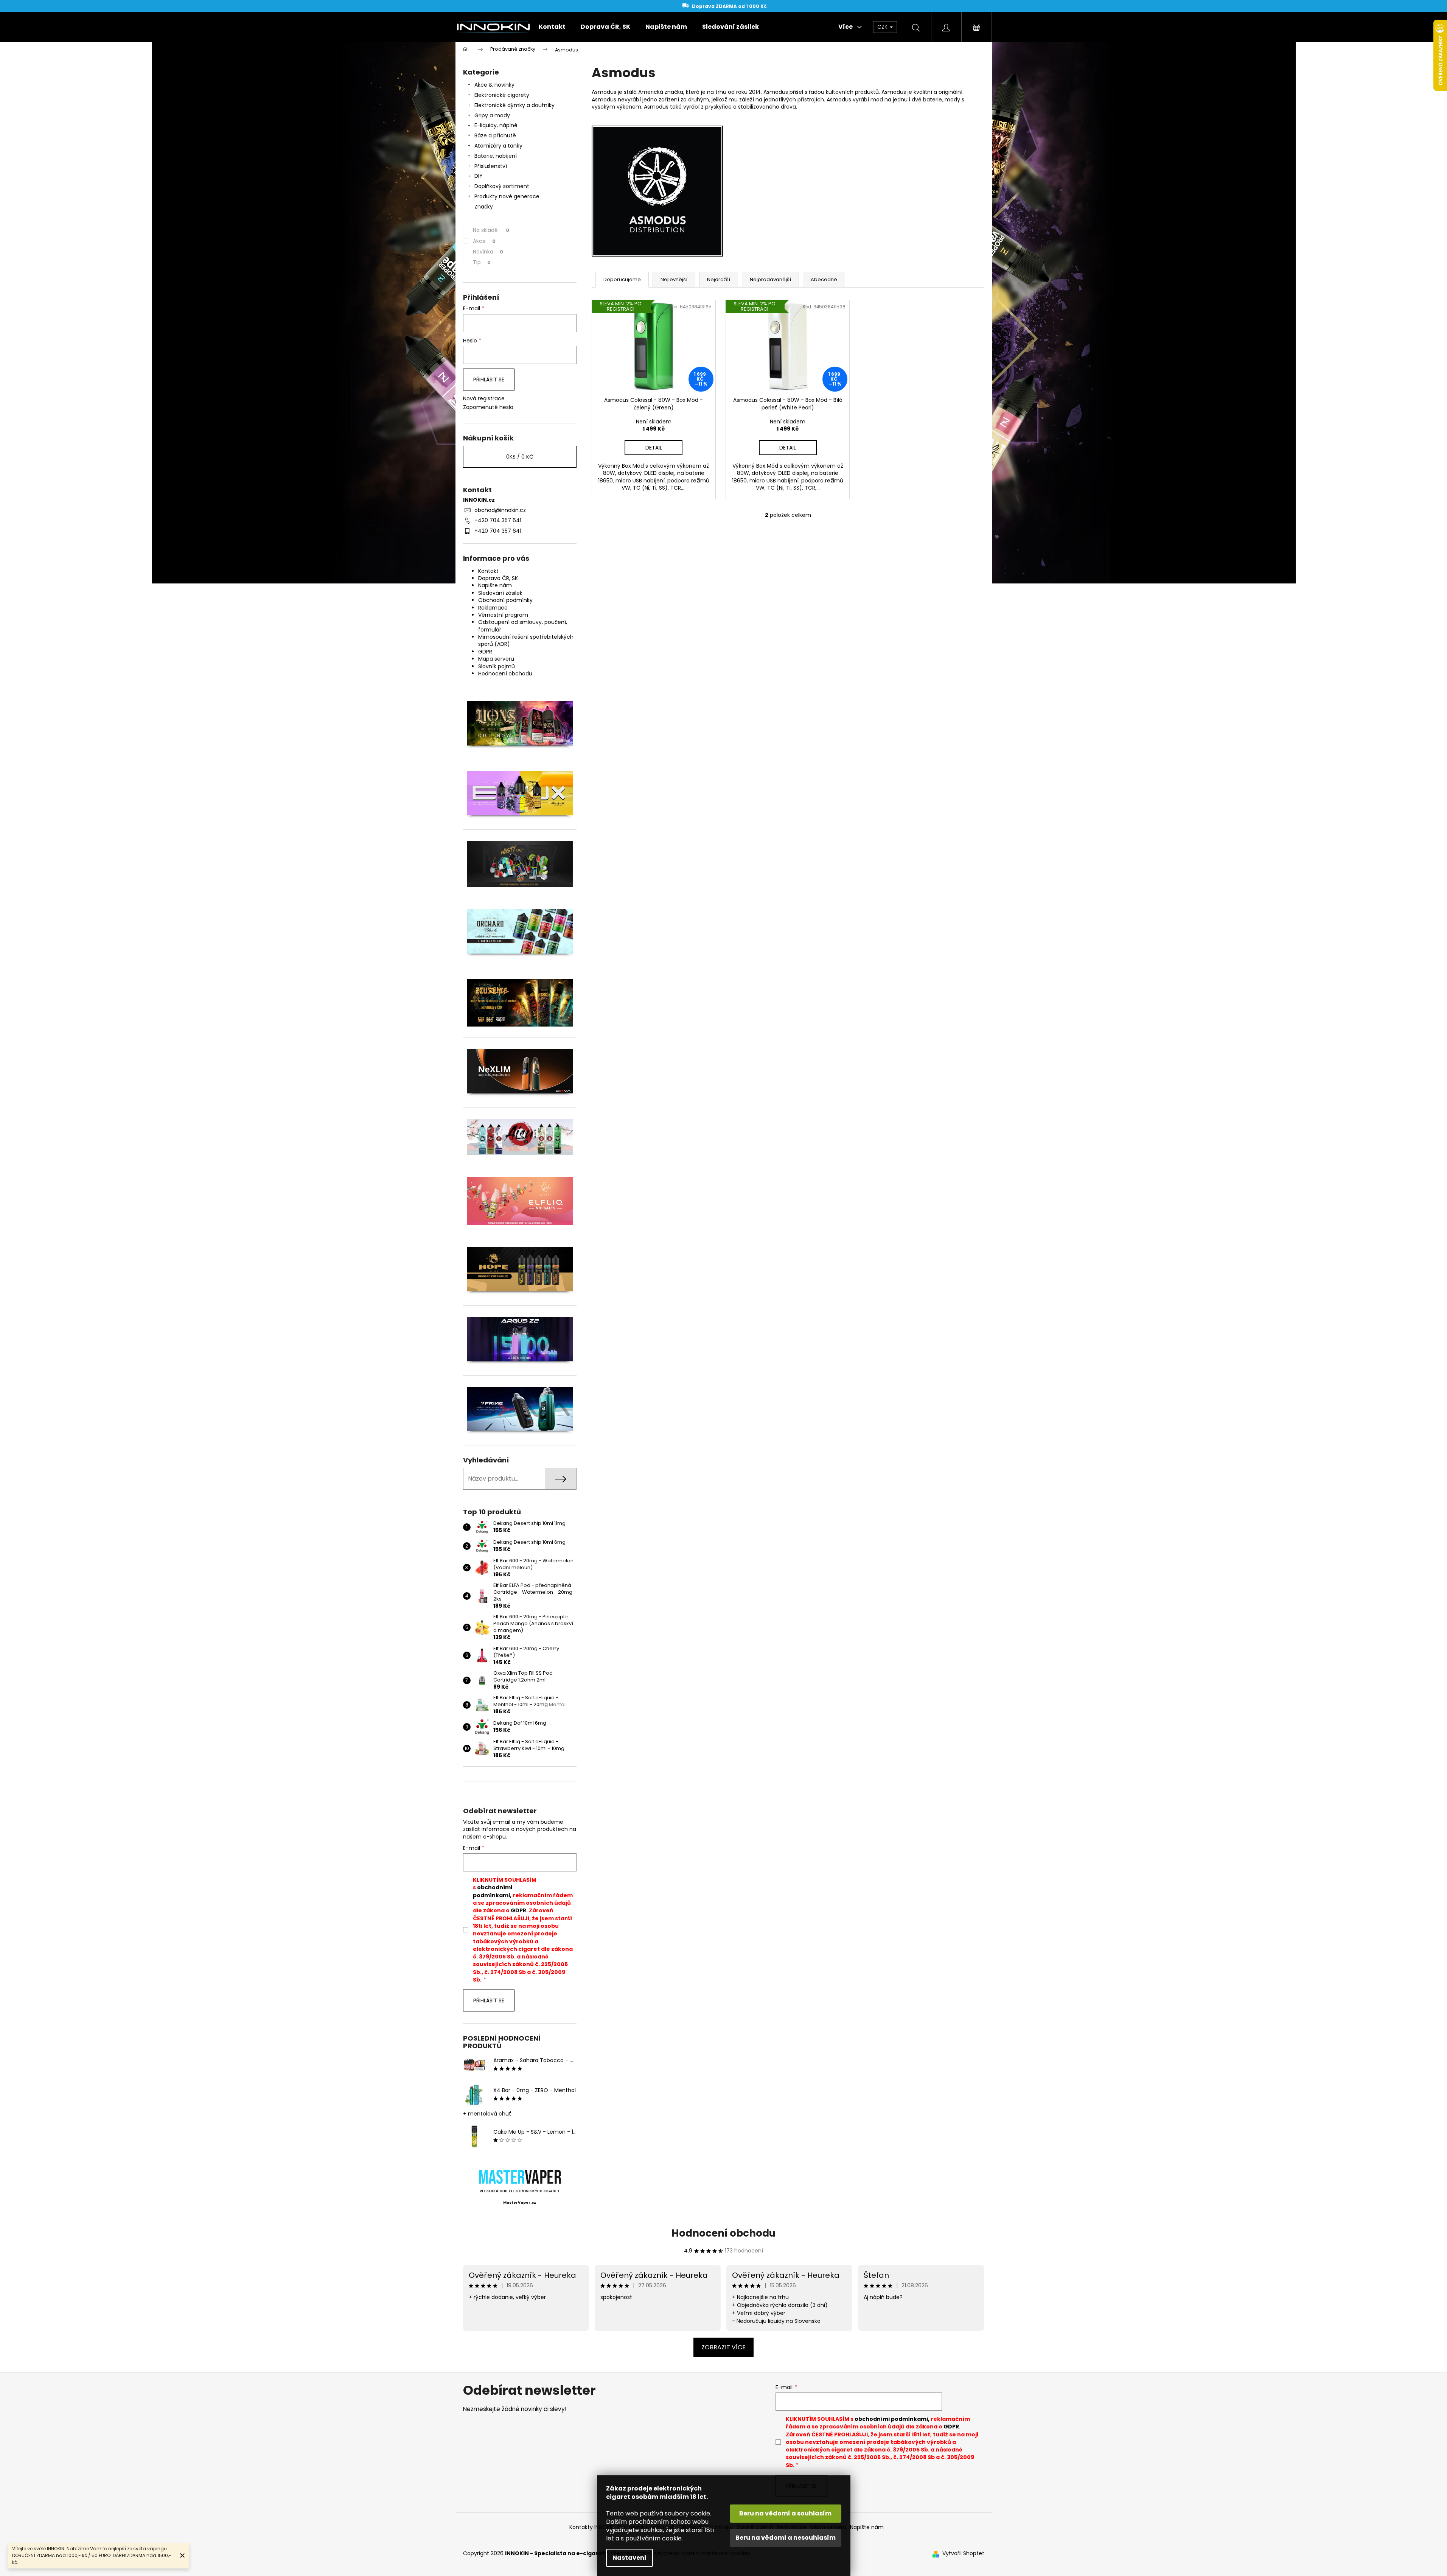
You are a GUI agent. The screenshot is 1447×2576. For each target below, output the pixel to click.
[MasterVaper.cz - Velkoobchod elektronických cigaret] (520, 2177)
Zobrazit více (723, 2347)
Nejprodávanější (770, 279)
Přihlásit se (489, 380)
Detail (654, 448)
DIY (479, 176)
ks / (520, 457)
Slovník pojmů (497, 666)
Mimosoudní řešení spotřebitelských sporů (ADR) (526, 640)
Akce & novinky (494, 85)
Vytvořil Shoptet (963, 2553)
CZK (883, 27)
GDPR (485, 652)
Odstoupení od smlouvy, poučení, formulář (523, 626)
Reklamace (493, 608)
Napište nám (495, 585)
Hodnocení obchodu (505, 674)
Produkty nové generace (507, 196)
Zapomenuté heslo (488, 407)
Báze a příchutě (495, 135)
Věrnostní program (503, 615)
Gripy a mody (492, 115)
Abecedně (824, 279)
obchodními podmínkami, (493, 1891)
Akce (484, 241)
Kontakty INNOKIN (592, 2527)
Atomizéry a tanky (498, 146)
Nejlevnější (674, 279)
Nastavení (629, 2558)
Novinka (488, 252)
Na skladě (491, 230)
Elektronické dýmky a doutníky (514, 105)
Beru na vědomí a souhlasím (785, 2513)
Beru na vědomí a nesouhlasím (786, 2538)
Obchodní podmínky (505, 600)
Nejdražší (719, 279)
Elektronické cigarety (502, 95)
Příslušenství (491, 166)
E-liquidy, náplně (496, 125)
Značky (484, 207)
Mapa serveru (496, 659)
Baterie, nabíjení (496, 156)
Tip (482, 262)
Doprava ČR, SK (498, 578)
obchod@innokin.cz (500, 510)
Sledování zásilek (500, 593)
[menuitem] (552, 27)
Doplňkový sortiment (502, 186)
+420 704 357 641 (498, 520)
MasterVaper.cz (520, 2203)
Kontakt (488, 571)
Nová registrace (484, 399)
